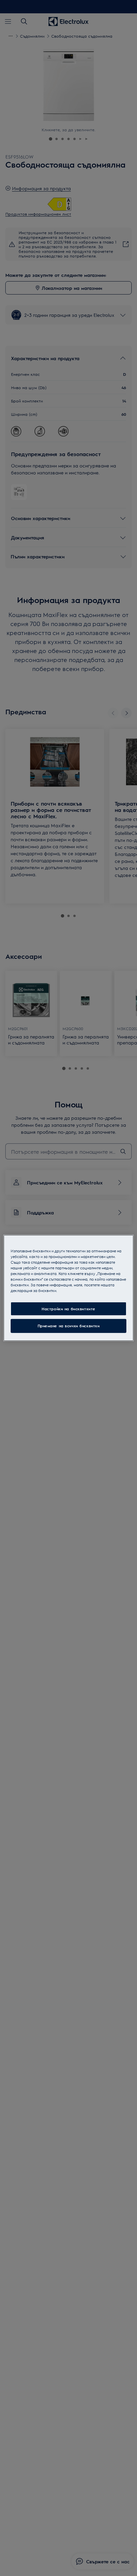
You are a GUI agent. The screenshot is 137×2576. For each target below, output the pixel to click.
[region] (68, 1288)
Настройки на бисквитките (68, 1308)
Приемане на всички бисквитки (69, 1326)
